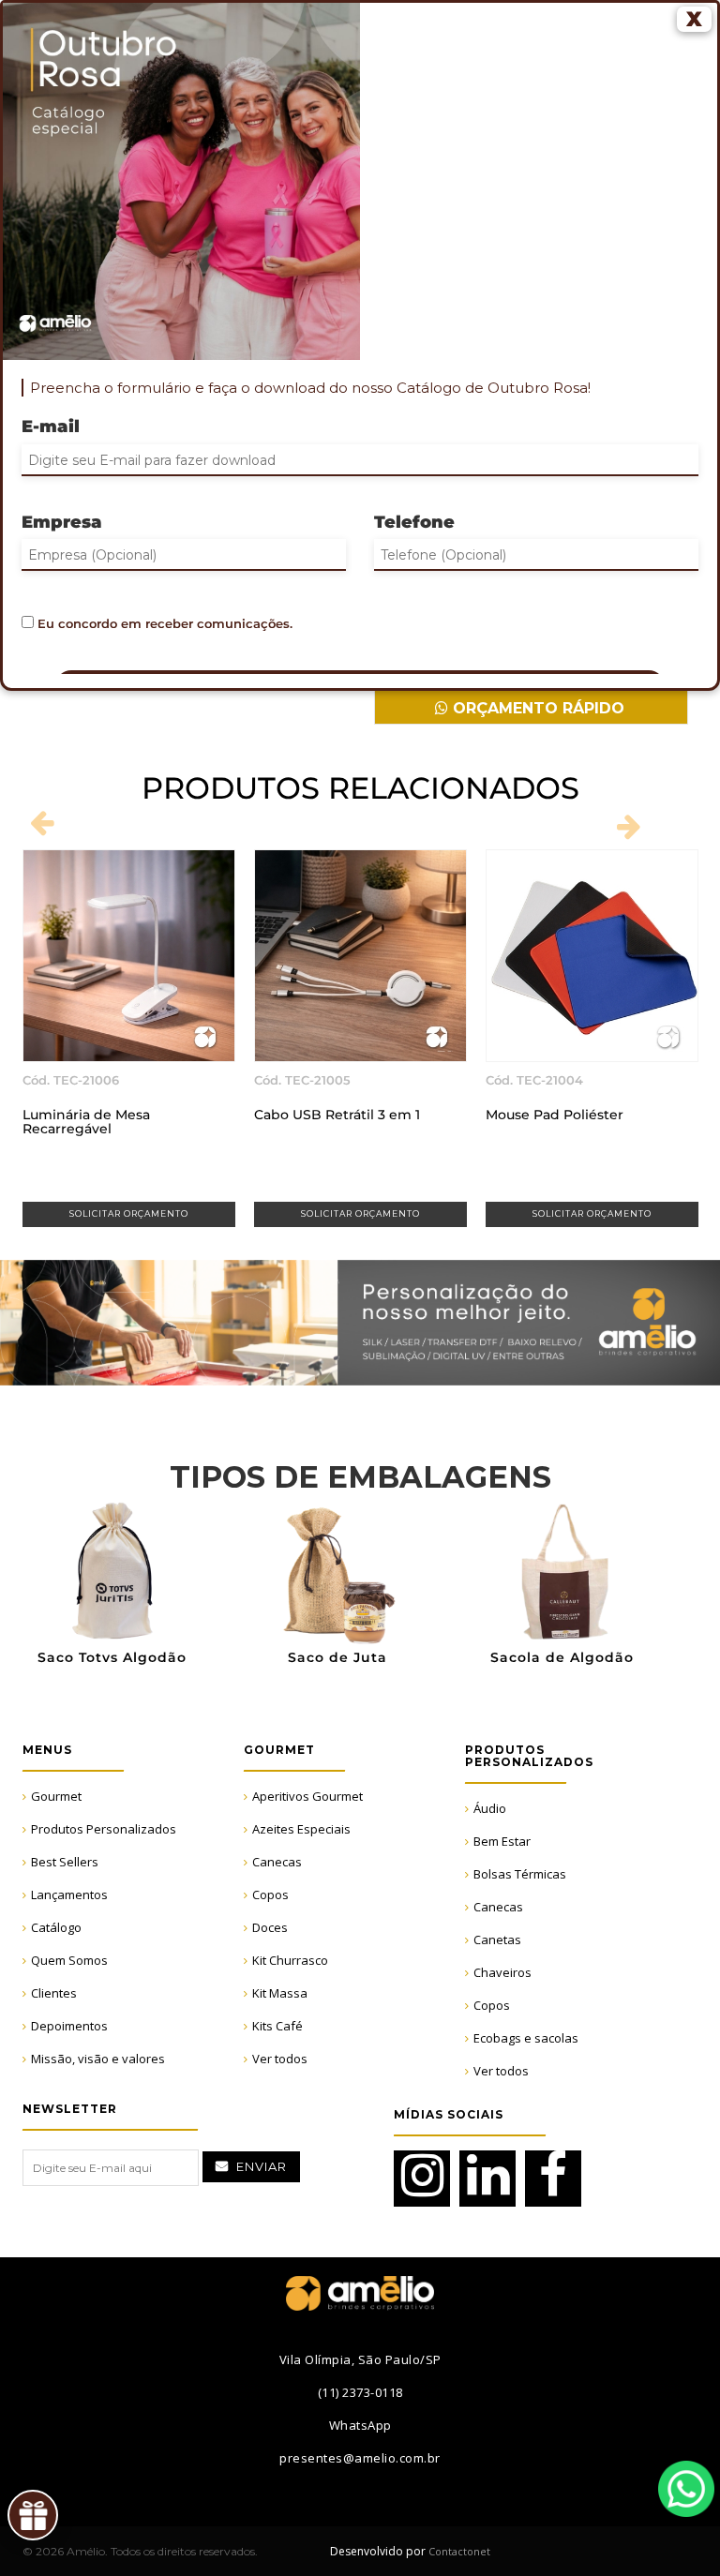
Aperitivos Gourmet (307, 1796)
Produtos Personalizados (104, 1829)
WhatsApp (686, 2489)
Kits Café (277, 2026)
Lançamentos (69, 1895)
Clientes (54, 1993)
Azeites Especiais (301, 1829)
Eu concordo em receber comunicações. (163, 623)
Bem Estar (502, 1841)
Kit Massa (280, 1993)
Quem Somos (69, 1960)
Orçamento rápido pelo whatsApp (536, 712)
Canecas (277, 1862)
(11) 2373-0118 (360, 2392)
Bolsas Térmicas (520, 1874)
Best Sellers (65, 1862)
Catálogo (56, 1927)
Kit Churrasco (290, 1960)
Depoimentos (69, 2026)
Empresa (62, 522)
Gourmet (56, 1796)
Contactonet (458, 2551)
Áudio (490, 1808)
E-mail (51, 427)
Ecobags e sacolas (526, 2038)
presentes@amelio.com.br (360, 2458)
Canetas (497, 1939)
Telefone (414, 522)
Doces (270, 1927)
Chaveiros (502, 1972)
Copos (270, 1895)
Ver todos (280, 2059)
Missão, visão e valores (98, 2059)
